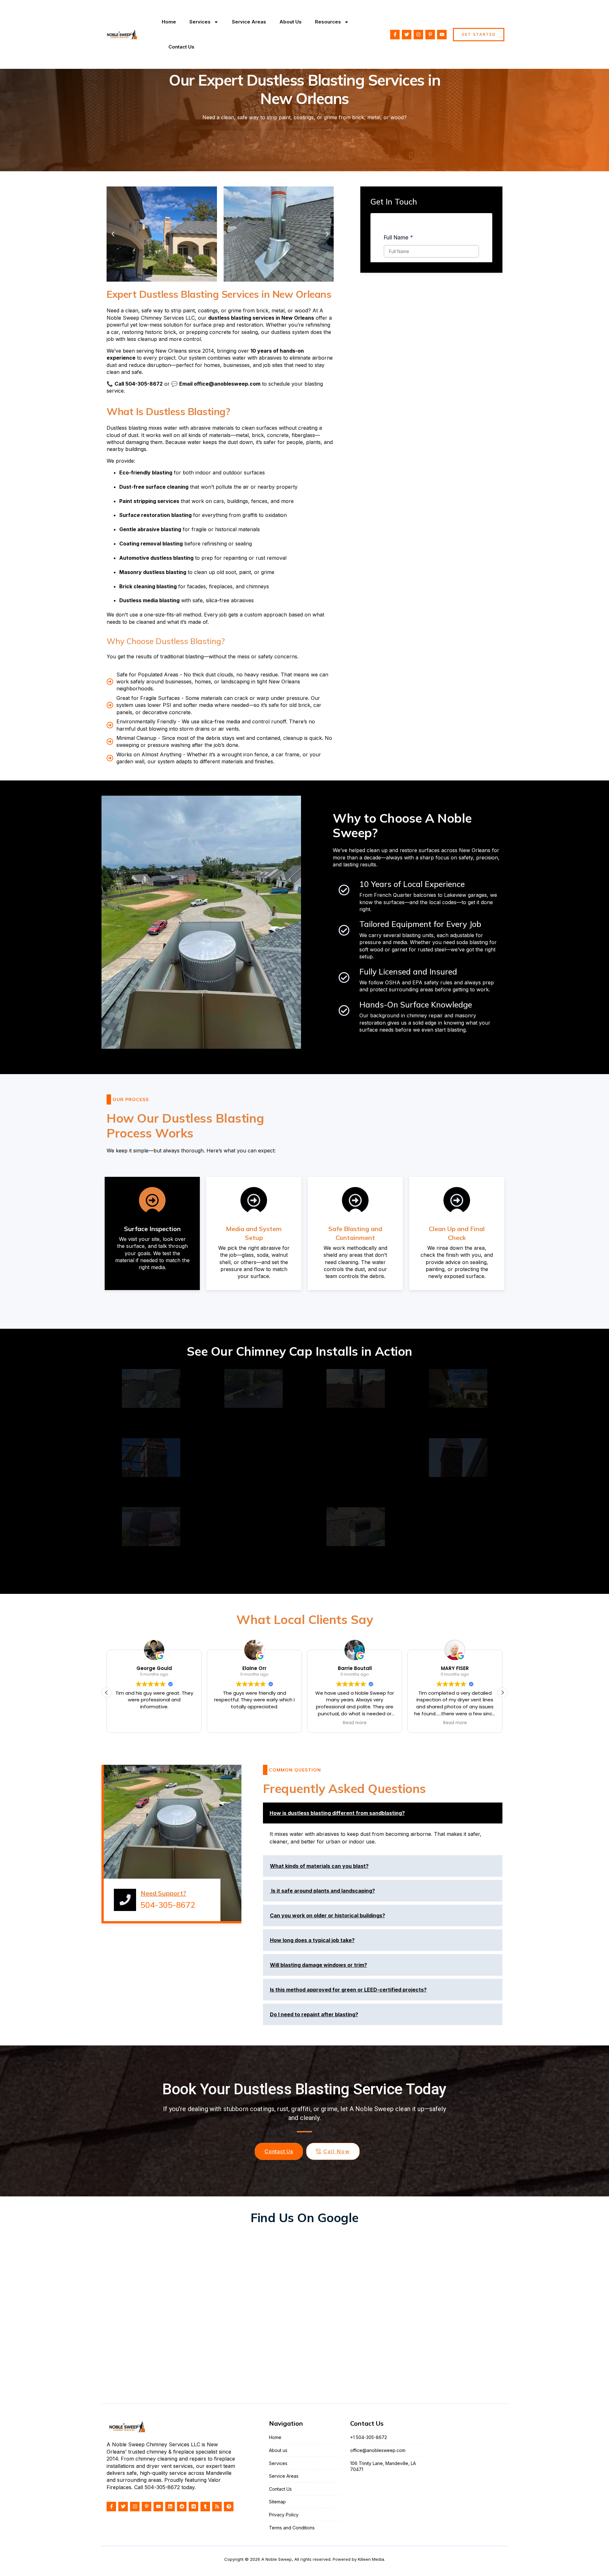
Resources (328, 22)
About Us (291, 22)
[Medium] (193, 2507)
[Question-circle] (229, 2507)
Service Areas (249, 22)
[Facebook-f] (395, 35)
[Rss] (217, 2507)
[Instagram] (418, 35)
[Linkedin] (170, 2507)
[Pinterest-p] (430, 35)
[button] (113, 234)
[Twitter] (407, 35)
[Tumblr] (205, 2507)
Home (169, 22)
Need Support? (163, 1893)
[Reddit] (182, 2507)
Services (200, 22)
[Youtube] (442, 35)
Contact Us (181, 47)
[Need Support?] (125, 1900)
